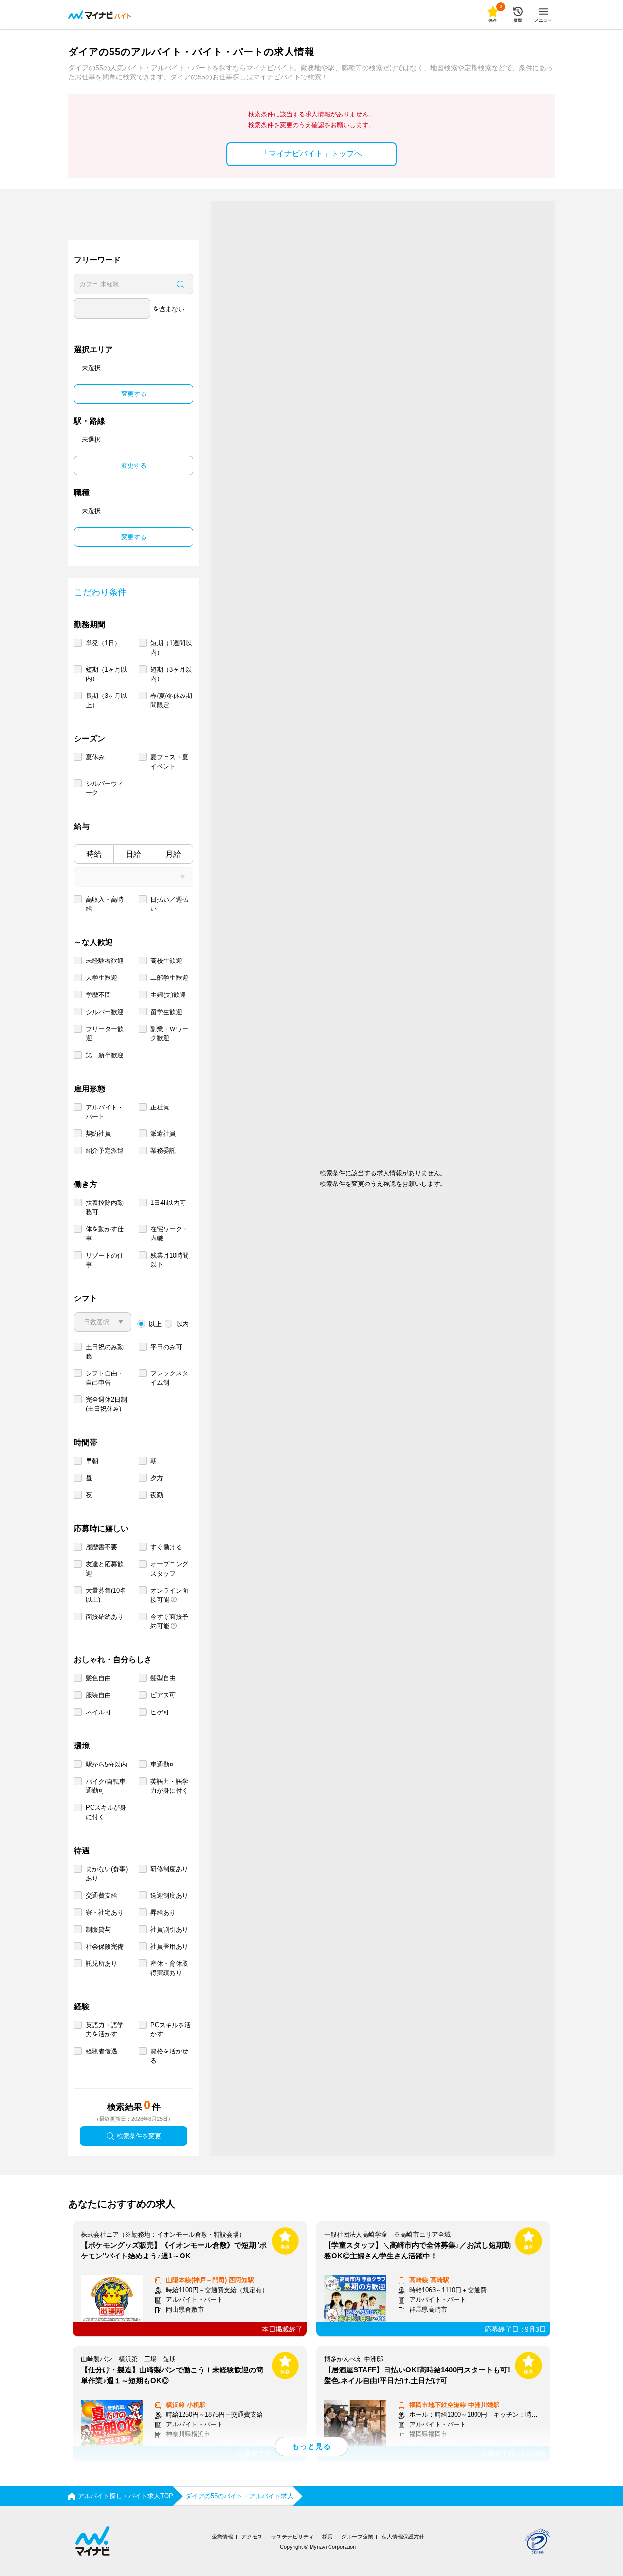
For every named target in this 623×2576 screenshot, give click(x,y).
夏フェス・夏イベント (169, 762)
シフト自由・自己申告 (105, 1378)
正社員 (160, 1107)
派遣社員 (163, 1134)
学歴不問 (98, 995)
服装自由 (98, 1695)
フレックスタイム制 (169, 1378)
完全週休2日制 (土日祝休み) (106, 1404)
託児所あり (101, 1964)
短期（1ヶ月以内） (106, 674)
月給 (173, 854)
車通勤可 (163, 1764)
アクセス (252, 2537)
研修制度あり (169, 1869)
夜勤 (157, 1495)
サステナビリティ (293, 2537)
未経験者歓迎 (105, 961)
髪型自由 (163, 1678)
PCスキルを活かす (171, 2030)
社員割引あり (169, 1929)
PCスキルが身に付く (106, 1812)
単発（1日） (103, 643)
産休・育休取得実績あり (169, 1968)
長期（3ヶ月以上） (106, 700)
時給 (94, 854)
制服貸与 (98, 1929)
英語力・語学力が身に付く (169, 1786)
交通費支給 (101, 1895)
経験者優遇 (101, 2051)
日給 (133, 854)
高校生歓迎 (166, 961)
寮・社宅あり (105, 1912)
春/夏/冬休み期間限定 (171, 700)
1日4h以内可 (168, 1203)
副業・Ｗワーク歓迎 (169, 1034)
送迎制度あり (169, 1895)
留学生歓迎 (166, 1012)
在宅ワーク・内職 (169, 1234)
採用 (328, 2537)
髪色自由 (98, 1678)
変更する (134, 394)
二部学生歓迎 (169, 978)
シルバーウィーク (105, 788)
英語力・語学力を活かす (105, 2030)
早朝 (92, 1461)
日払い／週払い (169, 904)
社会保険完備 (105, 1946)
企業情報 (222, 2537)
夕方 (157, 1478)
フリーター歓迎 (105, 1034)
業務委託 (163, 1151)
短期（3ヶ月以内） (171, 674)
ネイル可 (98, 1712)
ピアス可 (163, 1695)
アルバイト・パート (105, 1112)
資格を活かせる (169, 2056)
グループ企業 (357, 2537)
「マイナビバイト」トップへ (311, 154)
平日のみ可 (166, 1347)
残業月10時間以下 (170, 1260)
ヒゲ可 (160, 1712)
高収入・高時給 (105, 904)
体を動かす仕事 (105, 1234)
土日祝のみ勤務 (105, 1352)
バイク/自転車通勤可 (106, 1786)
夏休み (95, 757)
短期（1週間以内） (171, 648)
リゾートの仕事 (105, 1260)
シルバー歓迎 (105, 1012)
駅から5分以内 (106, 1764)
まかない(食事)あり (107, 1874)
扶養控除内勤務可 (105, 1207)
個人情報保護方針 (403, 2537)
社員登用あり (169, 1946)
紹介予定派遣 (105, 1151)
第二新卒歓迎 (105, 1055)
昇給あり (163, 1912)
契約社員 (98, 1134)
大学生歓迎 (101, 978)
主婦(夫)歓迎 (168, 995)
